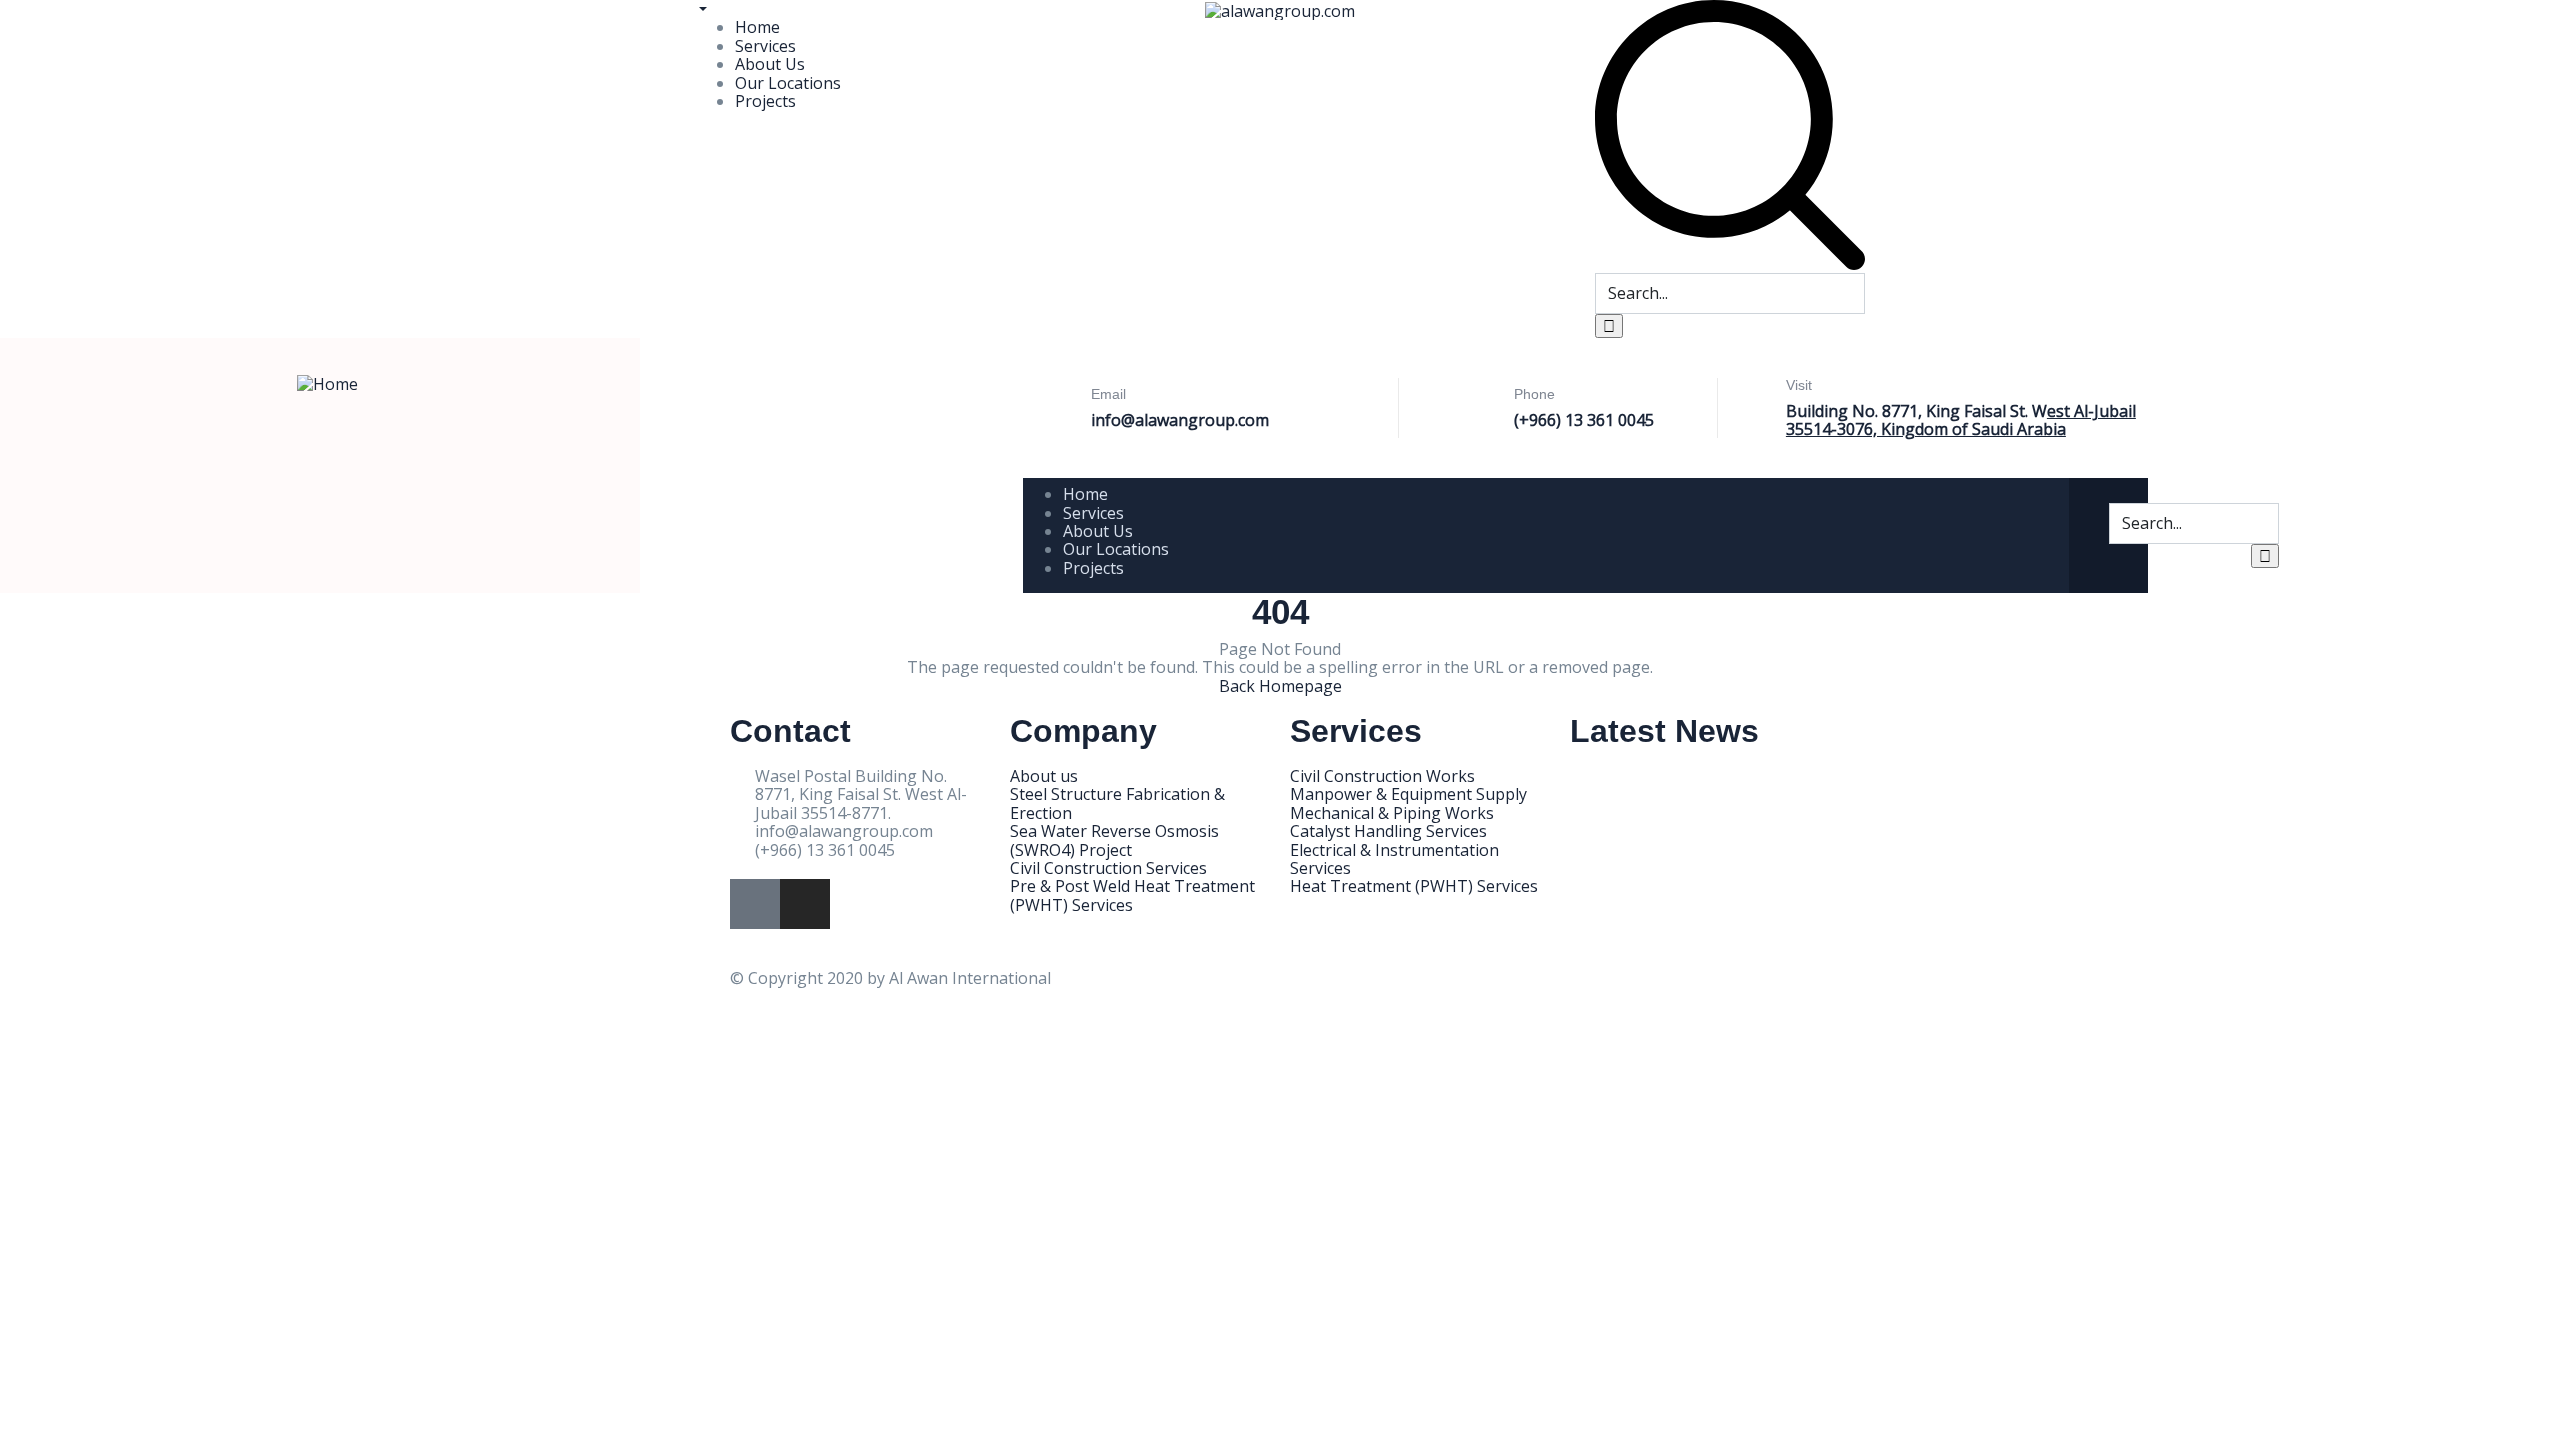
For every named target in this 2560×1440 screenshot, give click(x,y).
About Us (770, 64)
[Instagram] (805, 904)
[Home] (327, 382)
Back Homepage (1280, 686)
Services (765, 46)
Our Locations (788, 83)
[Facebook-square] (755, 904)
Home (757, 27)
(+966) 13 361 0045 (1584, 420)
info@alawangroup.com (1180, 420)
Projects (765, 101)
